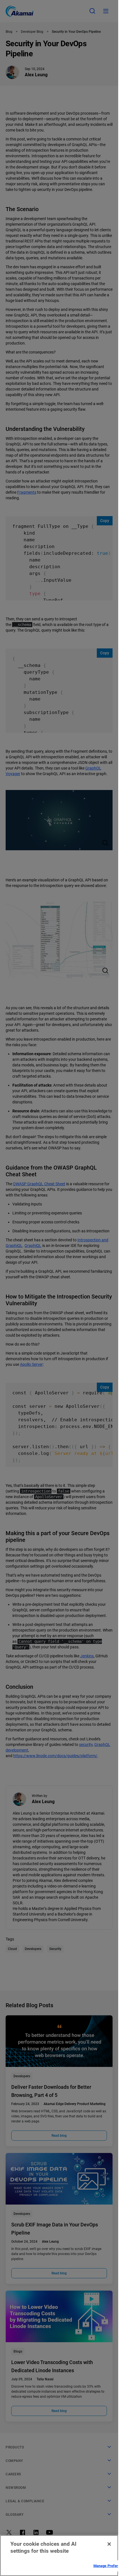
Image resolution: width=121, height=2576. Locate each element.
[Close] (109, 2544)
